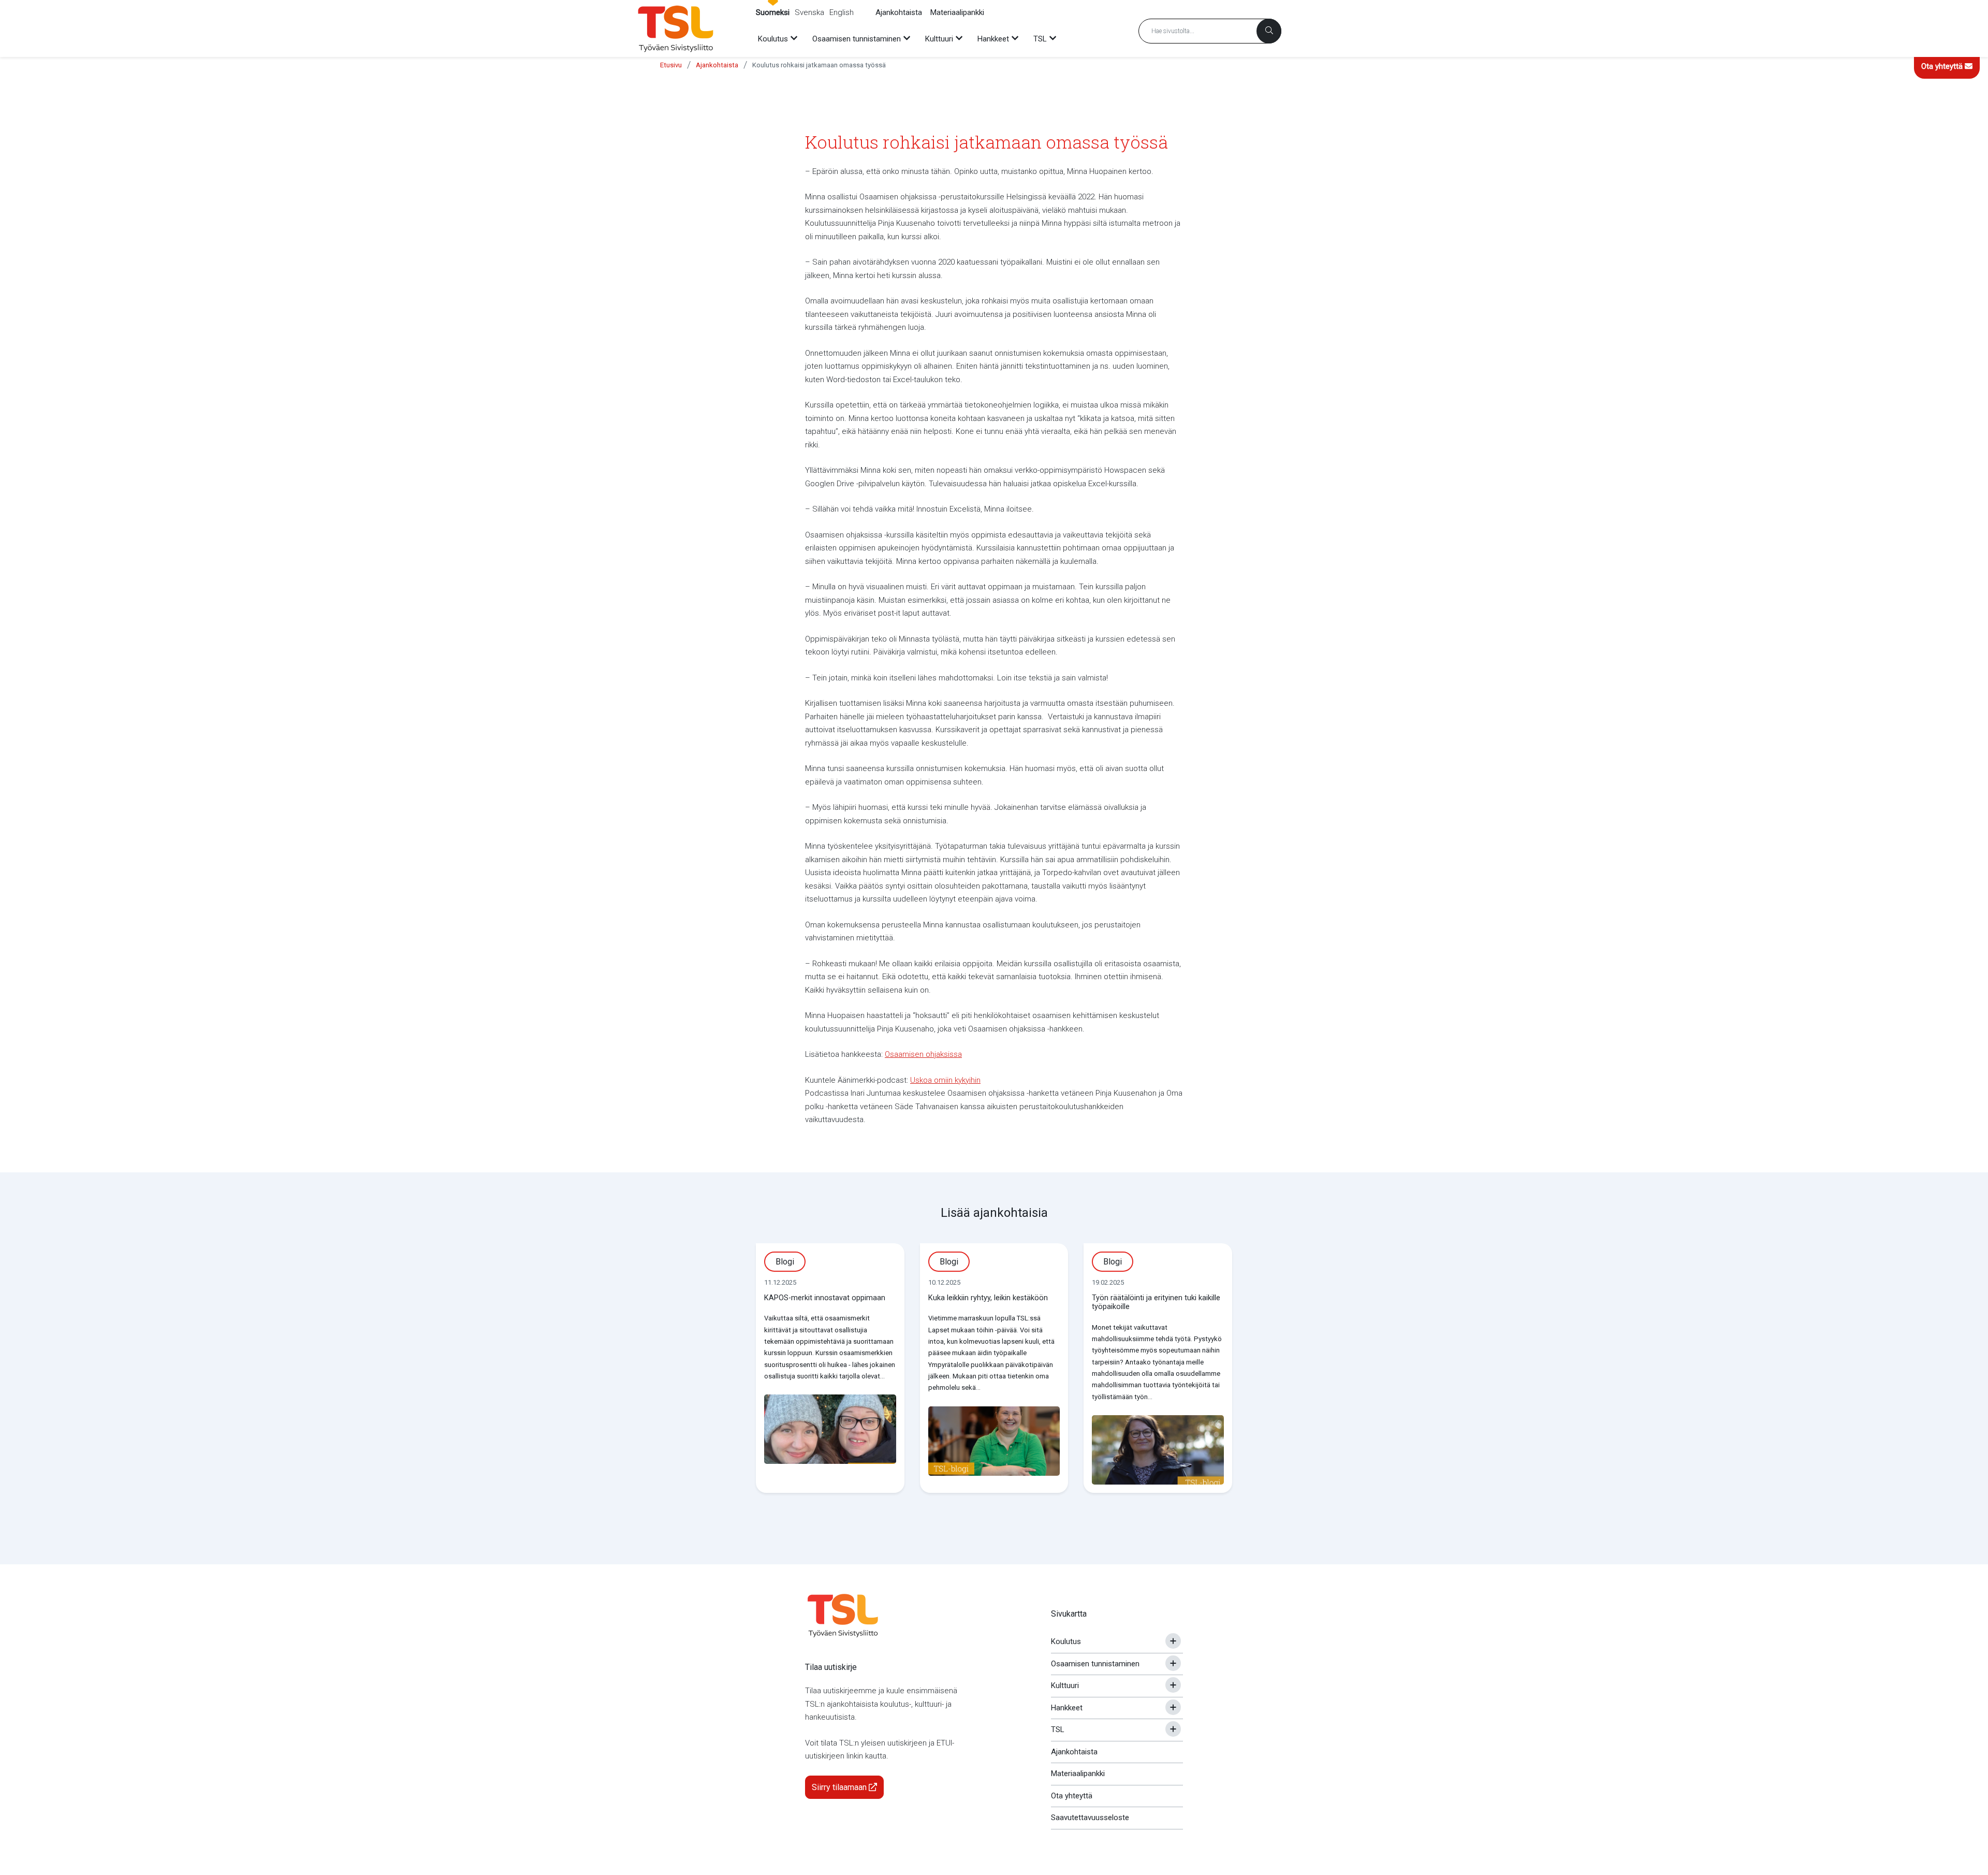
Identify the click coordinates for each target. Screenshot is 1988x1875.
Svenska (809, 12)
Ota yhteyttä (1943, 66)
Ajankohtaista (899, 12)
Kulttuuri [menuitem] (939, 39)
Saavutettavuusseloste (1090, 1818)
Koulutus (1066, 1641)
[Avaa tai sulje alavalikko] (1173, 1641)
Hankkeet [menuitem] (993, 39)
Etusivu (671, 65)
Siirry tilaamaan (840, 1787)
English (842, 12)
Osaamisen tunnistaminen (1095, 1664)
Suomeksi (773, 12)
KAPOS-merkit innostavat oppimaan (825, 1298)
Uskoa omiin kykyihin (945, 1080)
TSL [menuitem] (1040, 39)
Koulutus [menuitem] (773, 39)
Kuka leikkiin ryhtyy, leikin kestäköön (988, 1298)
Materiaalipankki (957, 12)
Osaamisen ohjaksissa (923, 1054)
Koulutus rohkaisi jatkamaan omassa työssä (819, 65)
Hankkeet (1067, 1708)
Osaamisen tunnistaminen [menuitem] (857, 39)
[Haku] (1269, 31)
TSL (1058, 1729)
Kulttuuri (1065, 1685)
